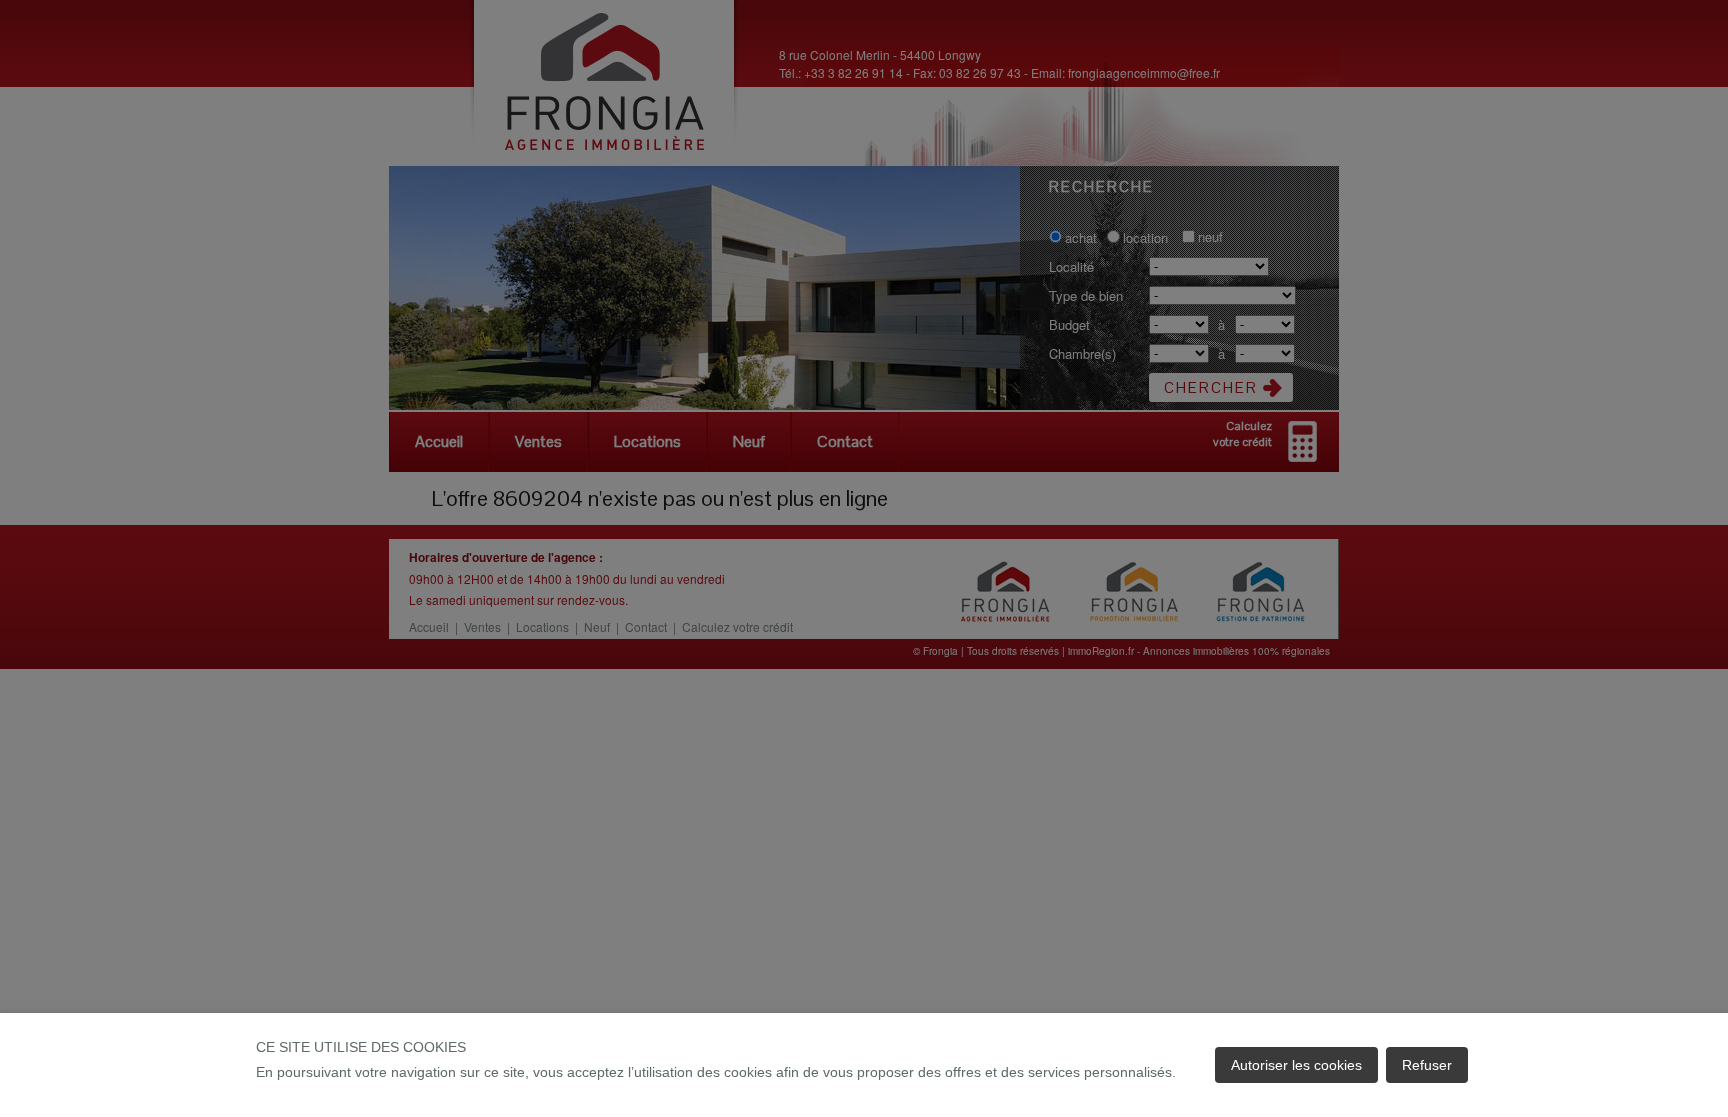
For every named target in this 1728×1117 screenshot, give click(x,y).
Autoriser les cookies (1296, 1065)
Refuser (1427, 1065)
